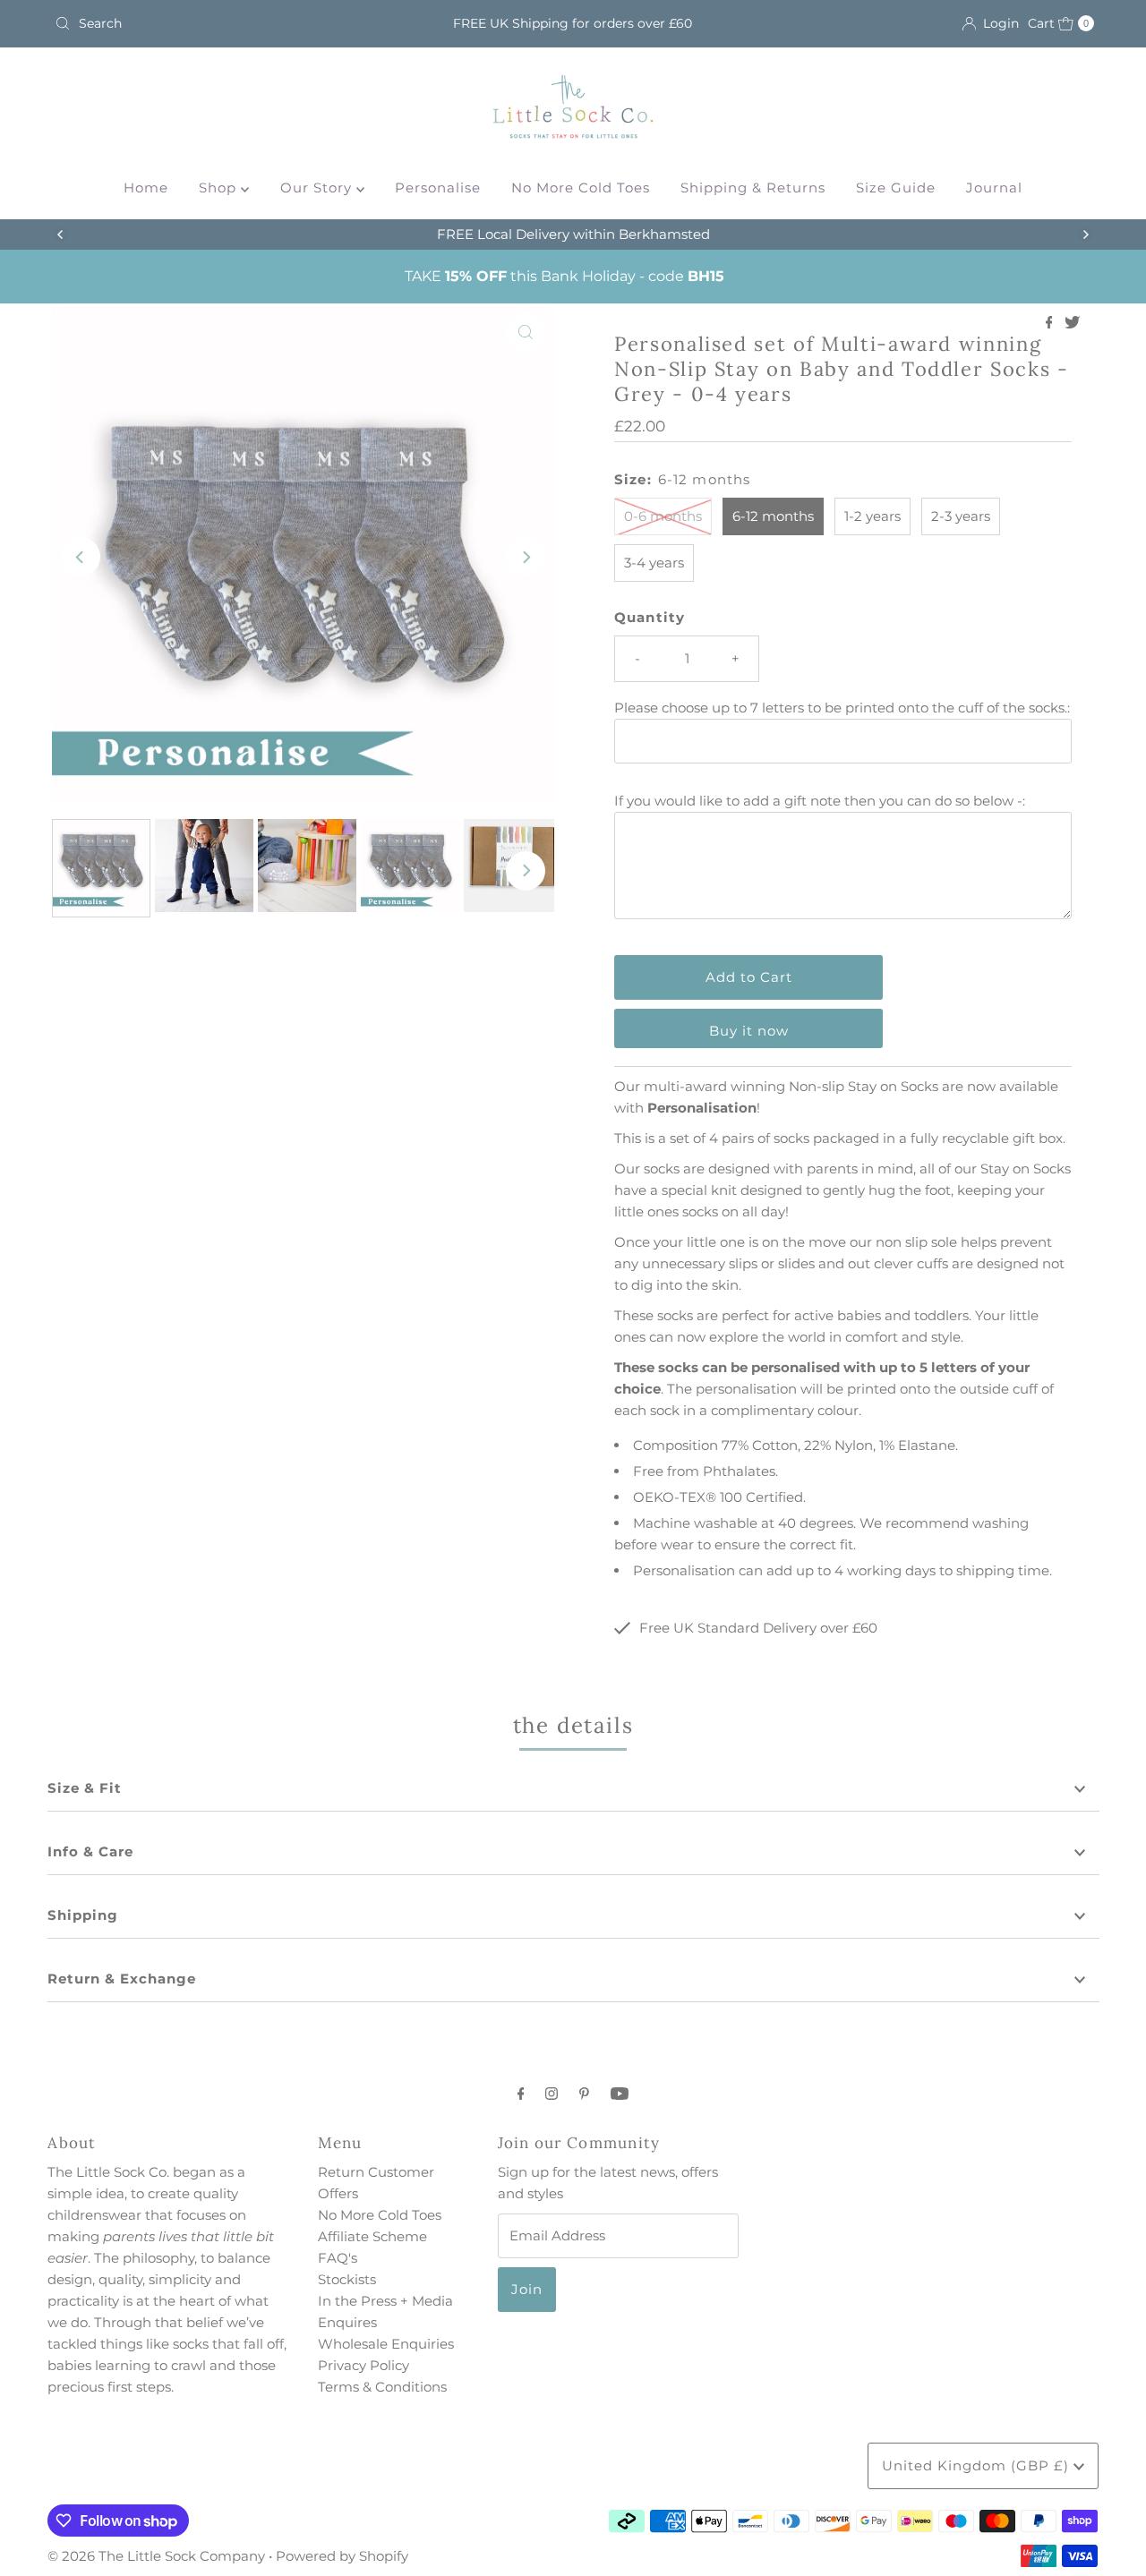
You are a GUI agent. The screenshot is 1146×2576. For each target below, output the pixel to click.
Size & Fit (85, 1788)
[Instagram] (552, 2094)
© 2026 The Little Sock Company (156, 2556)
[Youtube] (620, 2094)
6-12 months (773, 516)
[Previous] (61, 235)
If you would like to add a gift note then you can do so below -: (820, 801)
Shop (220, 188)
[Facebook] (521, 2094)
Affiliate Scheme (372, 2236)
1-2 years (872, 516)
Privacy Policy (363, 2365)
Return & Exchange (122, 1979)
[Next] (1085, 235)
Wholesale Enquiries (386, 2344)
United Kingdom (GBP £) (978, 2465)
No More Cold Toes (581, 188)
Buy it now (749, 1031)
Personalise (438, 188)
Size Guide (896, 188)
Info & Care (90, 1851)
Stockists (347, 2279)
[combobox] (218, 23)
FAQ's (338, 2258)
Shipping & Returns (753, 188)
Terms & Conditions (382, 2387)
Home (146, 188)
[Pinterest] (584, 2094)
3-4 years (654, 563)
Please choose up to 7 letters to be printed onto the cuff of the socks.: (842, 708)
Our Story (318, 188)
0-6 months (663, 516)
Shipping (83, 1915)
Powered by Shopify (342, 2556)
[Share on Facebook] (1051, 324)
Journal (994, 188)
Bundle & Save (597, 234)
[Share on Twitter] (1072, 324)
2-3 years (961, 516)
